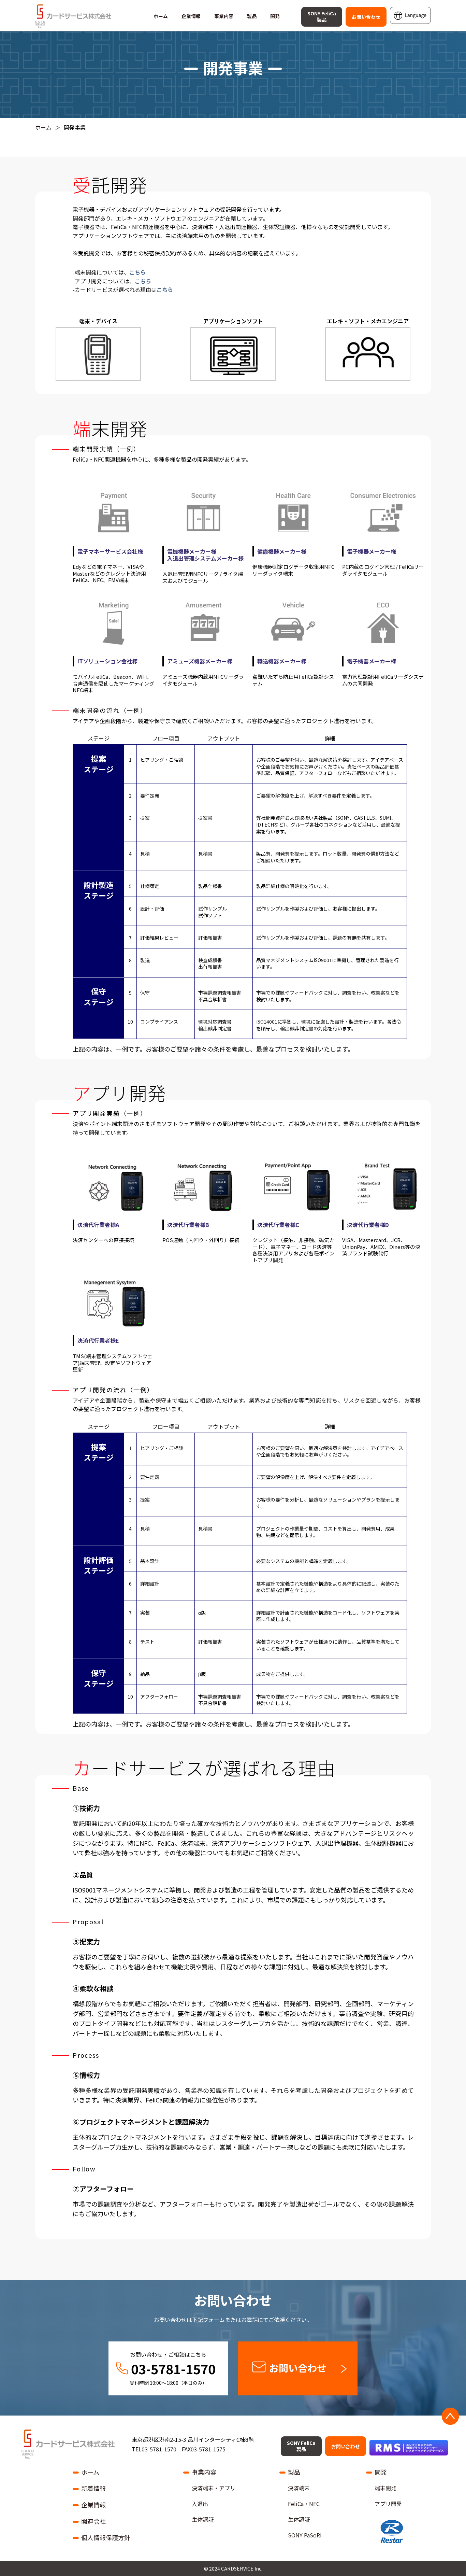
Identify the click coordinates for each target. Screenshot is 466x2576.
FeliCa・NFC (304, 2504)
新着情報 (93, 2488)
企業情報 (191, 16)
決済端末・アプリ (214, 2488)
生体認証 (203, 2519)
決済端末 (299, 2488)
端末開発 (385, 2488)
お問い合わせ (366, 17)
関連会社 (93, 2521)
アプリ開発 (388, 2504)
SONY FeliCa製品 (322, 16)
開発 (275, 16)
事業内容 (224, 16)
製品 (252, 16)
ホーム (161, 16)
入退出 (200, 2504)
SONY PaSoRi (305, 2535)
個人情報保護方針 (106, 2537)
